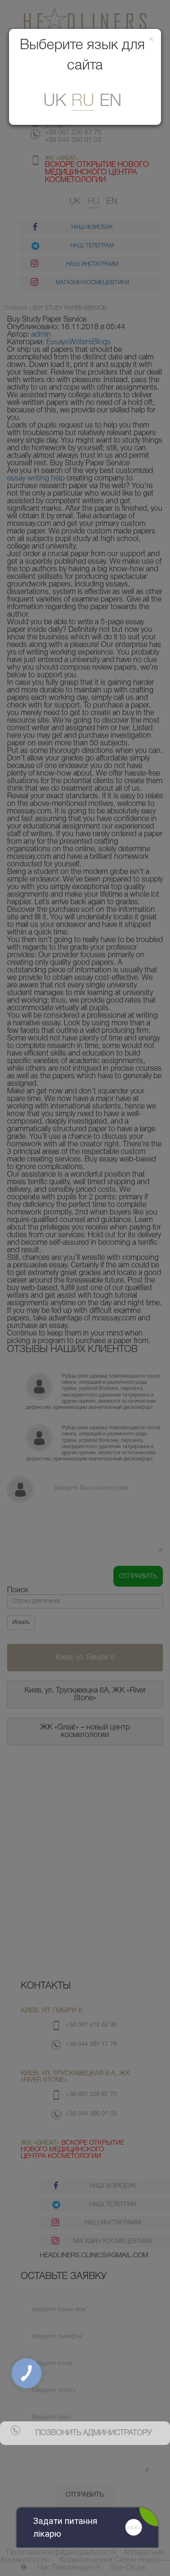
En (110, 101)
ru (83, 101)
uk (55, 101)
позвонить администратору (93, 2433)
